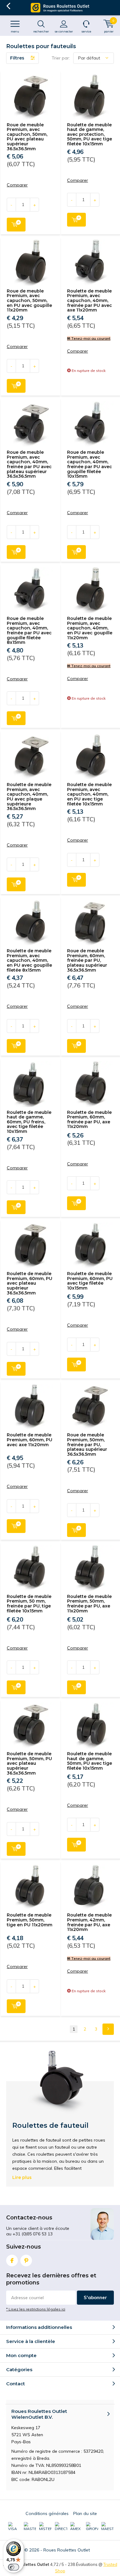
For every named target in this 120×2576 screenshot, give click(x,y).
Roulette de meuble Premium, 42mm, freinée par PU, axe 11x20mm (89, 1922)
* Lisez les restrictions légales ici (36, 2309)
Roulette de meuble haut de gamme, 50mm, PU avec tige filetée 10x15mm (90, 1761)
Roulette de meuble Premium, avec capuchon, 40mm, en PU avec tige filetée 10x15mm (89, 794)
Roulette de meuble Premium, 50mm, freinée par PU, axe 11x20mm (89, 1604)
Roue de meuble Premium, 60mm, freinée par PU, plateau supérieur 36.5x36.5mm (87, 960)
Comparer (17, 185)
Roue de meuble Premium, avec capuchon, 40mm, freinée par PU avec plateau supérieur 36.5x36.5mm (29, 464)
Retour (8, 6)
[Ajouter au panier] (16, 225)
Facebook (12, 2261)
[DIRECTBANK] (61, 2527)
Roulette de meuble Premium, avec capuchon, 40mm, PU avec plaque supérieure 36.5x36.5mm (29, 797)
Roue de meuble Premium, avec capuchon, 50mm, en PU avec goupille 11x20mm (29, 301)
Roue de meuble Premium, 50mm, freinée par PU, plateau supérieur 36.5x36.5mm (87, 1445)
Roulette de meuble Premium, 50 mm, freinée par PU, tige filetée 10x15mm (29, 1604)
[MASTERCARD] (30, 2527)
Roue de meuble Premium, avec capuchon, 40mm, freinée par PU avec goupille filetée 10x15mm (90, 464)
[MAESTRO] (107, 2527)
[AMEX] (76, 2527)
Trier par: (61, 58)
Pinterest (26, 2261)
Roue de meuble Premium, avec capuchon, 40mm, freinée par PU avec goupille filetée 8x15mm (29, 630)
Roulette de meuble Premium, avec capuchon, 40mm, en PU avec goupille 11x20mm (90, 628)
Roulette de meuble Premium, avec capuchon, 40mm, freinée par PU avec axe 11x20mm (90, 301)
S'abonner (95, 2297)
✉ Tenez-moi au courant (89, 338)
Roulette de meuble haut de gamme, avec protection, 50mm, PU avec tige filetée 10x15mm (90, 134)
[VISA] (14, 2527)
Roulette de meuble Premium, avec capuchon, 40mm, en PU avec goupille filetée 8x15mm (29, 960)
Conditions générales (47, 2513)
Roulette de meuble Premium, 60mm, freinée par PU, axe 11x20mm (89, 1120)
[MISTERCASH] (45, 2527)
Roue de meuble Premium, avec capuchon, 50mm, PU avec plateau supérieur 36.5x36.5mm (27, 137)
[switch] (14, 2567)
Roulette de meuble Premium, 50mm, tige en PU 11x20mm (30, 1920)
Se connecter (64, 31)
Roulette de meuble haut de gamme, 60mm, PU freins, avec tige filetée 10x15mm (29, 1122)
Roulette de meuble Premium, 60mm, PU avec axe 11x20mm (30, 1440)
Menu (15, 31)
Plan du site (85, 2513)
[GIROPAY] (92, 2527)
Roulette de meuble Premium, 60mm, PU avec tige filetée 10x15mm (90, 1281)
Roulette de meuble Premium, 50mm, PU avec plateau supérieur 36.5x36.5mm (29, 1763)
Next (108, 2029)
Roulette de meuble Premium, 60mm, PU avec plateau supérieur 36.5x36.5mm (30, 1283)
